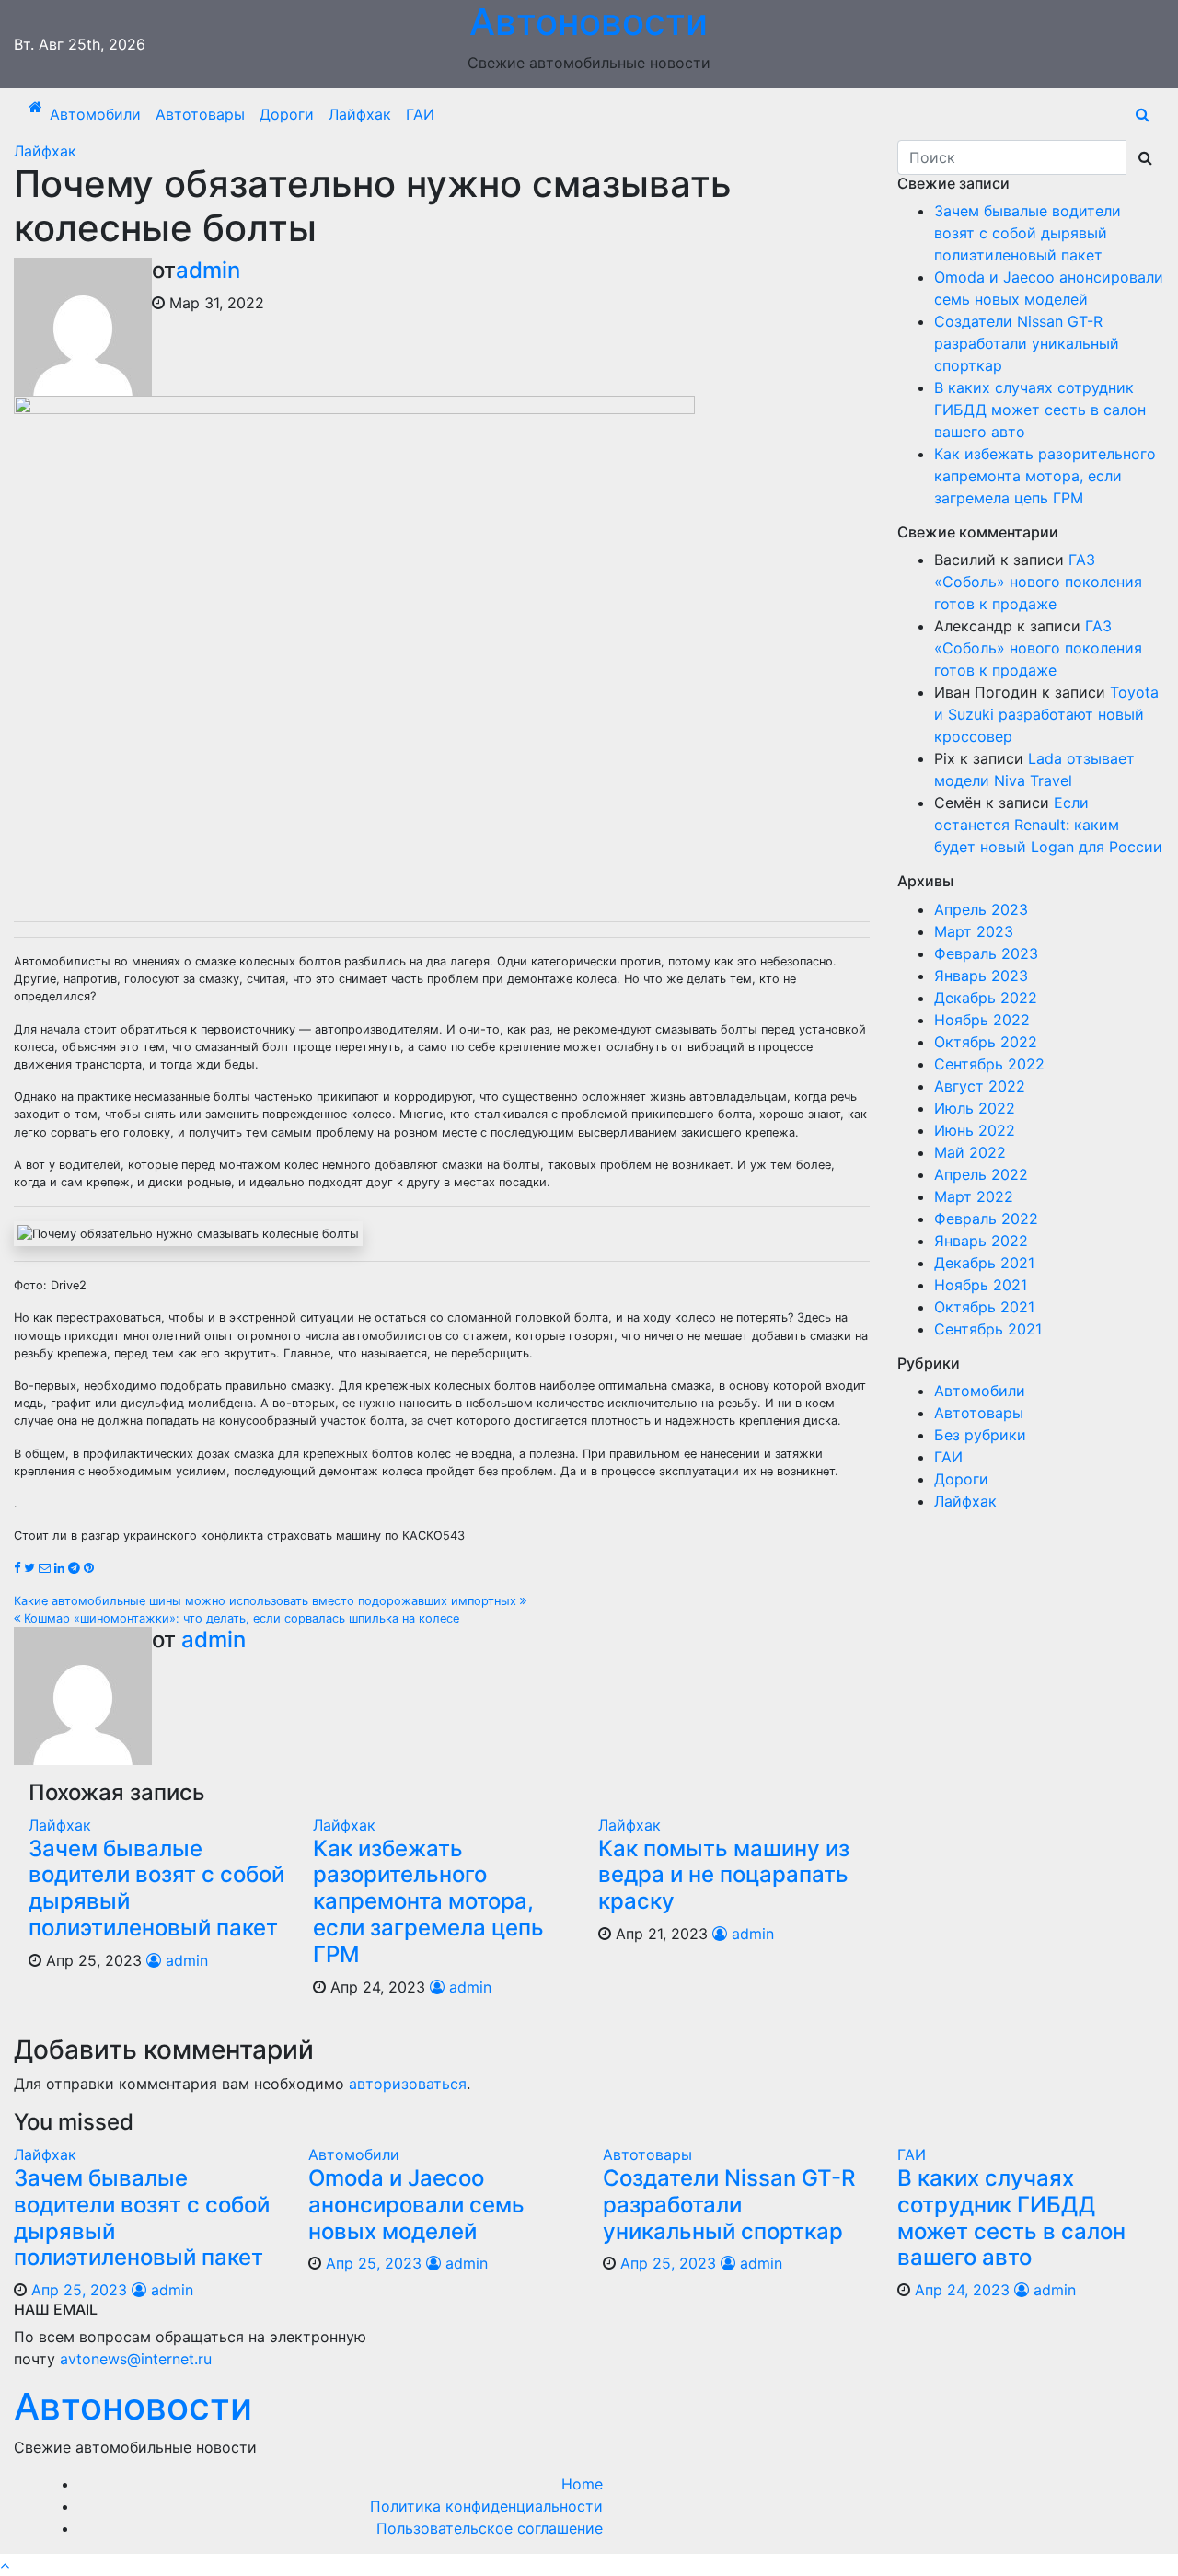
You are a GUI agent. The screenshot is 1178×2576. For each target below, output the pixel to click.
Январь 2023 (981, 976)
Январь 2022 (981, 1241)
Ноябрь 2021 (981, 1285)
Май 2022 (970, 1152)
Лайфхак (360, 114)
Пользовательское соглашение (490, 2528)
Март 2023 (974, 931)
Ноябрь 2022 (982, 1020)
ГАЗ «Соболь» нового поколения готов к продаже (1038, 582)
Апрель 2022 (981, 1174)
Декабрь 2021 (984, 1263)
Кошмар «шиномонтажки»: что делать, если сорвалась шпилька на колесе (240, 1618)
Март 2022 (974, 1196)
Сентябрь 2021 (988, 1329)
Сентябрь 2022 (989, 1064)
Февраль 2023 (986, 953)
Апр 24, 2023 (962, 2290)
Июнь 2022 (975, 1130)
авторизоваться (408, 2084)
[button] (1143, 114)
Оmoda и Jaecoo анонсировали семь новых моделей (416, 2205)
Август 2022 (980, 1086)
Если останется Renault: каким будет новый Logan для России (1048, 825)
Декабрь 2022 (986, 998)
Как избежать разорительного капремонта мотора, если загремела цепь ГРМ (428, 1901)
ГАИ (420, 114)
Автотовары (200, 114)
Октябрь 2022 (986, 1042)
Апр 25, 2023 (79, 2290)
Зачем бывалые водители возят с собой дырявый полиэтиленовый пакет (156, 1888)
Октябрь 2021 (984, 1307)
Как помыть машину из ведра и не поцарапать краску (724, 1875)
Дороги (287, 114)
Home (582, 2484)
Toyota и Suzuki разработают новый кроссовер (1046, 714)
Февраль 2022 (986, 1219)
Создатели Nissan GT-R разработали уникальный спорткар (1027, 343)
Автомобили (95, 114)
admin (208, 270)
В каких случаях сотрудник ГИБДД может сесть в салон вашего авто (1040, 410)
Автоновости (133, 2406)
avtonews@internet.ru (136, 2359)
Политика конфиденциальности (486, 2506)
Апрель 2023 (981, 909)
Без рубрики (980, 1435)
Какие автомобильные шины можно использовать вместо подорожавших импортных (267, 1601)
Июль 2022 (975, 1108)
